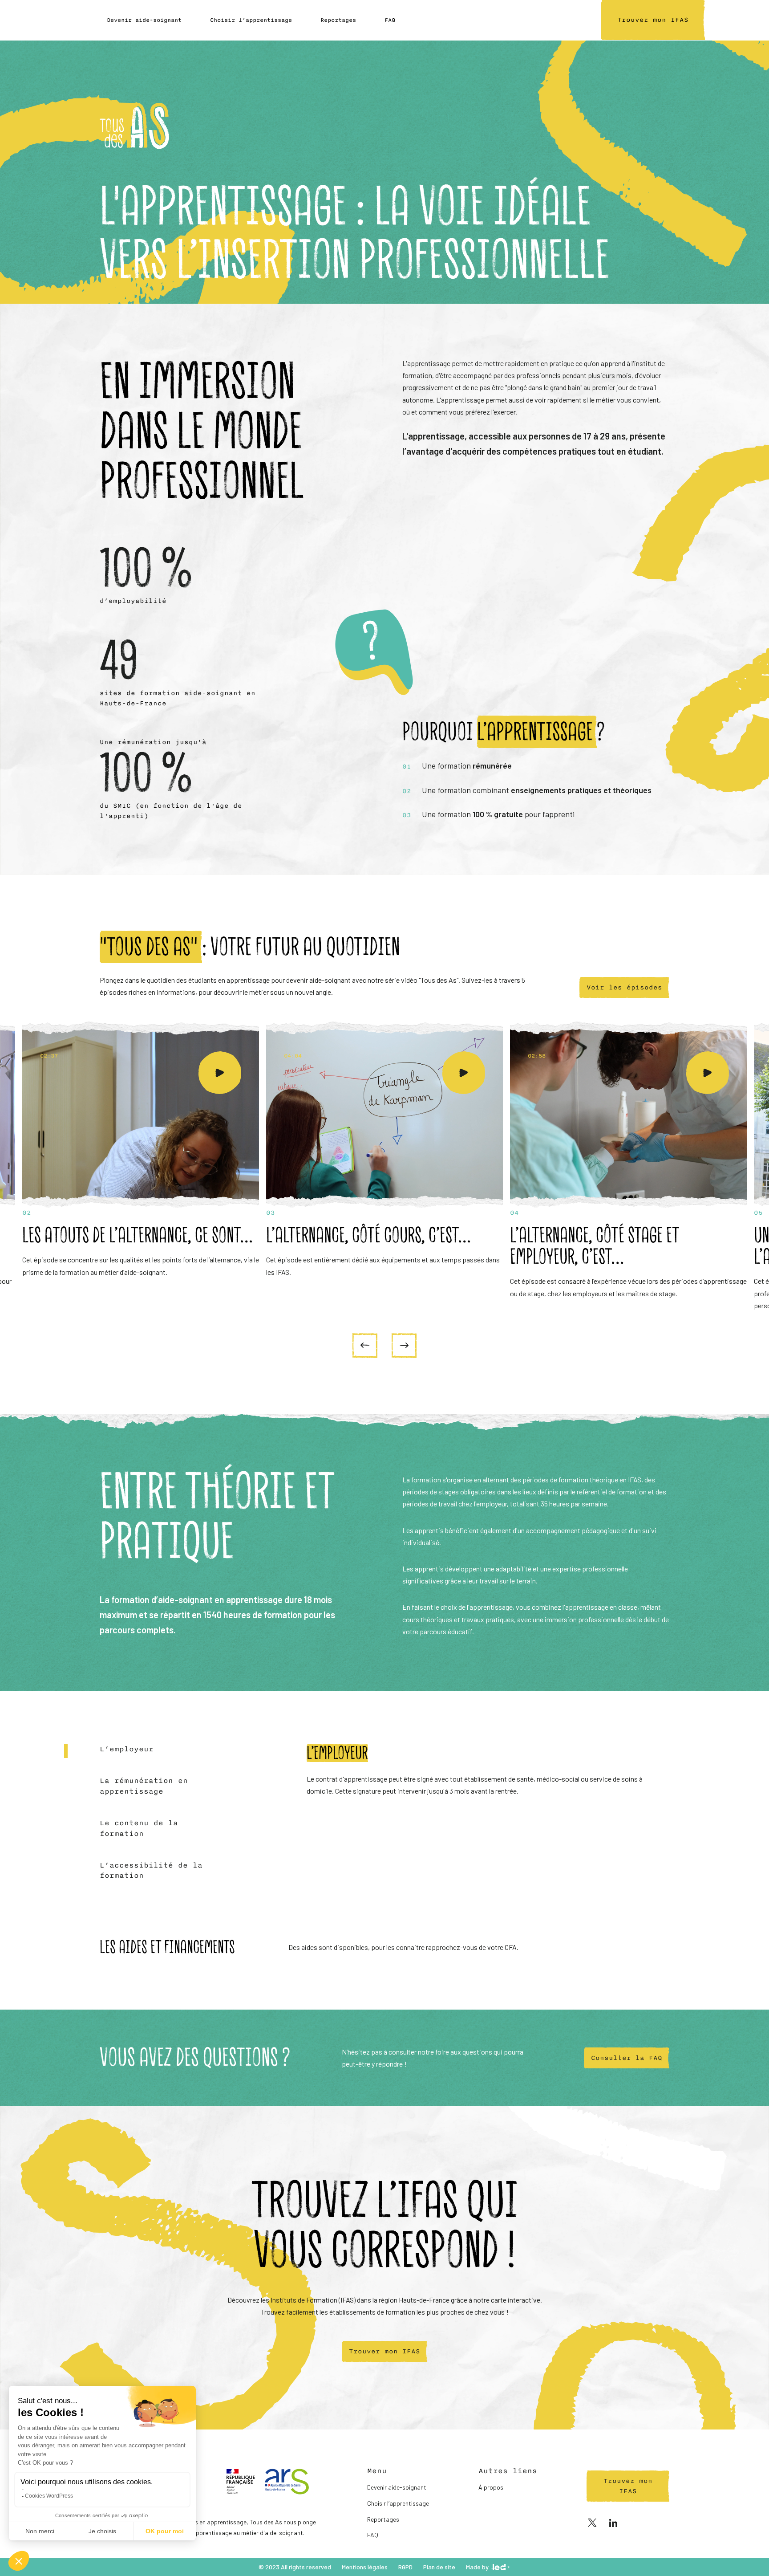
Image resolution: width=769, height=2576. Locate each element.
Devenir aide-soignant (144, 20)
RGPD (405, 2567)
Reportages (338, 20)
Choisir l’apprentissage (251, 20)
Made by (477, 2567)
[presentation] (365, 1345)
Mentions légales (365, 2567)
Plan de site (439, 2567)
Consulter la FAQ (627, 2057)
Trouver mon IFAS (384, 2351)
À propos (491, 2487)
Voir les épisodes (624, 987)
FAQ (390, 20)
